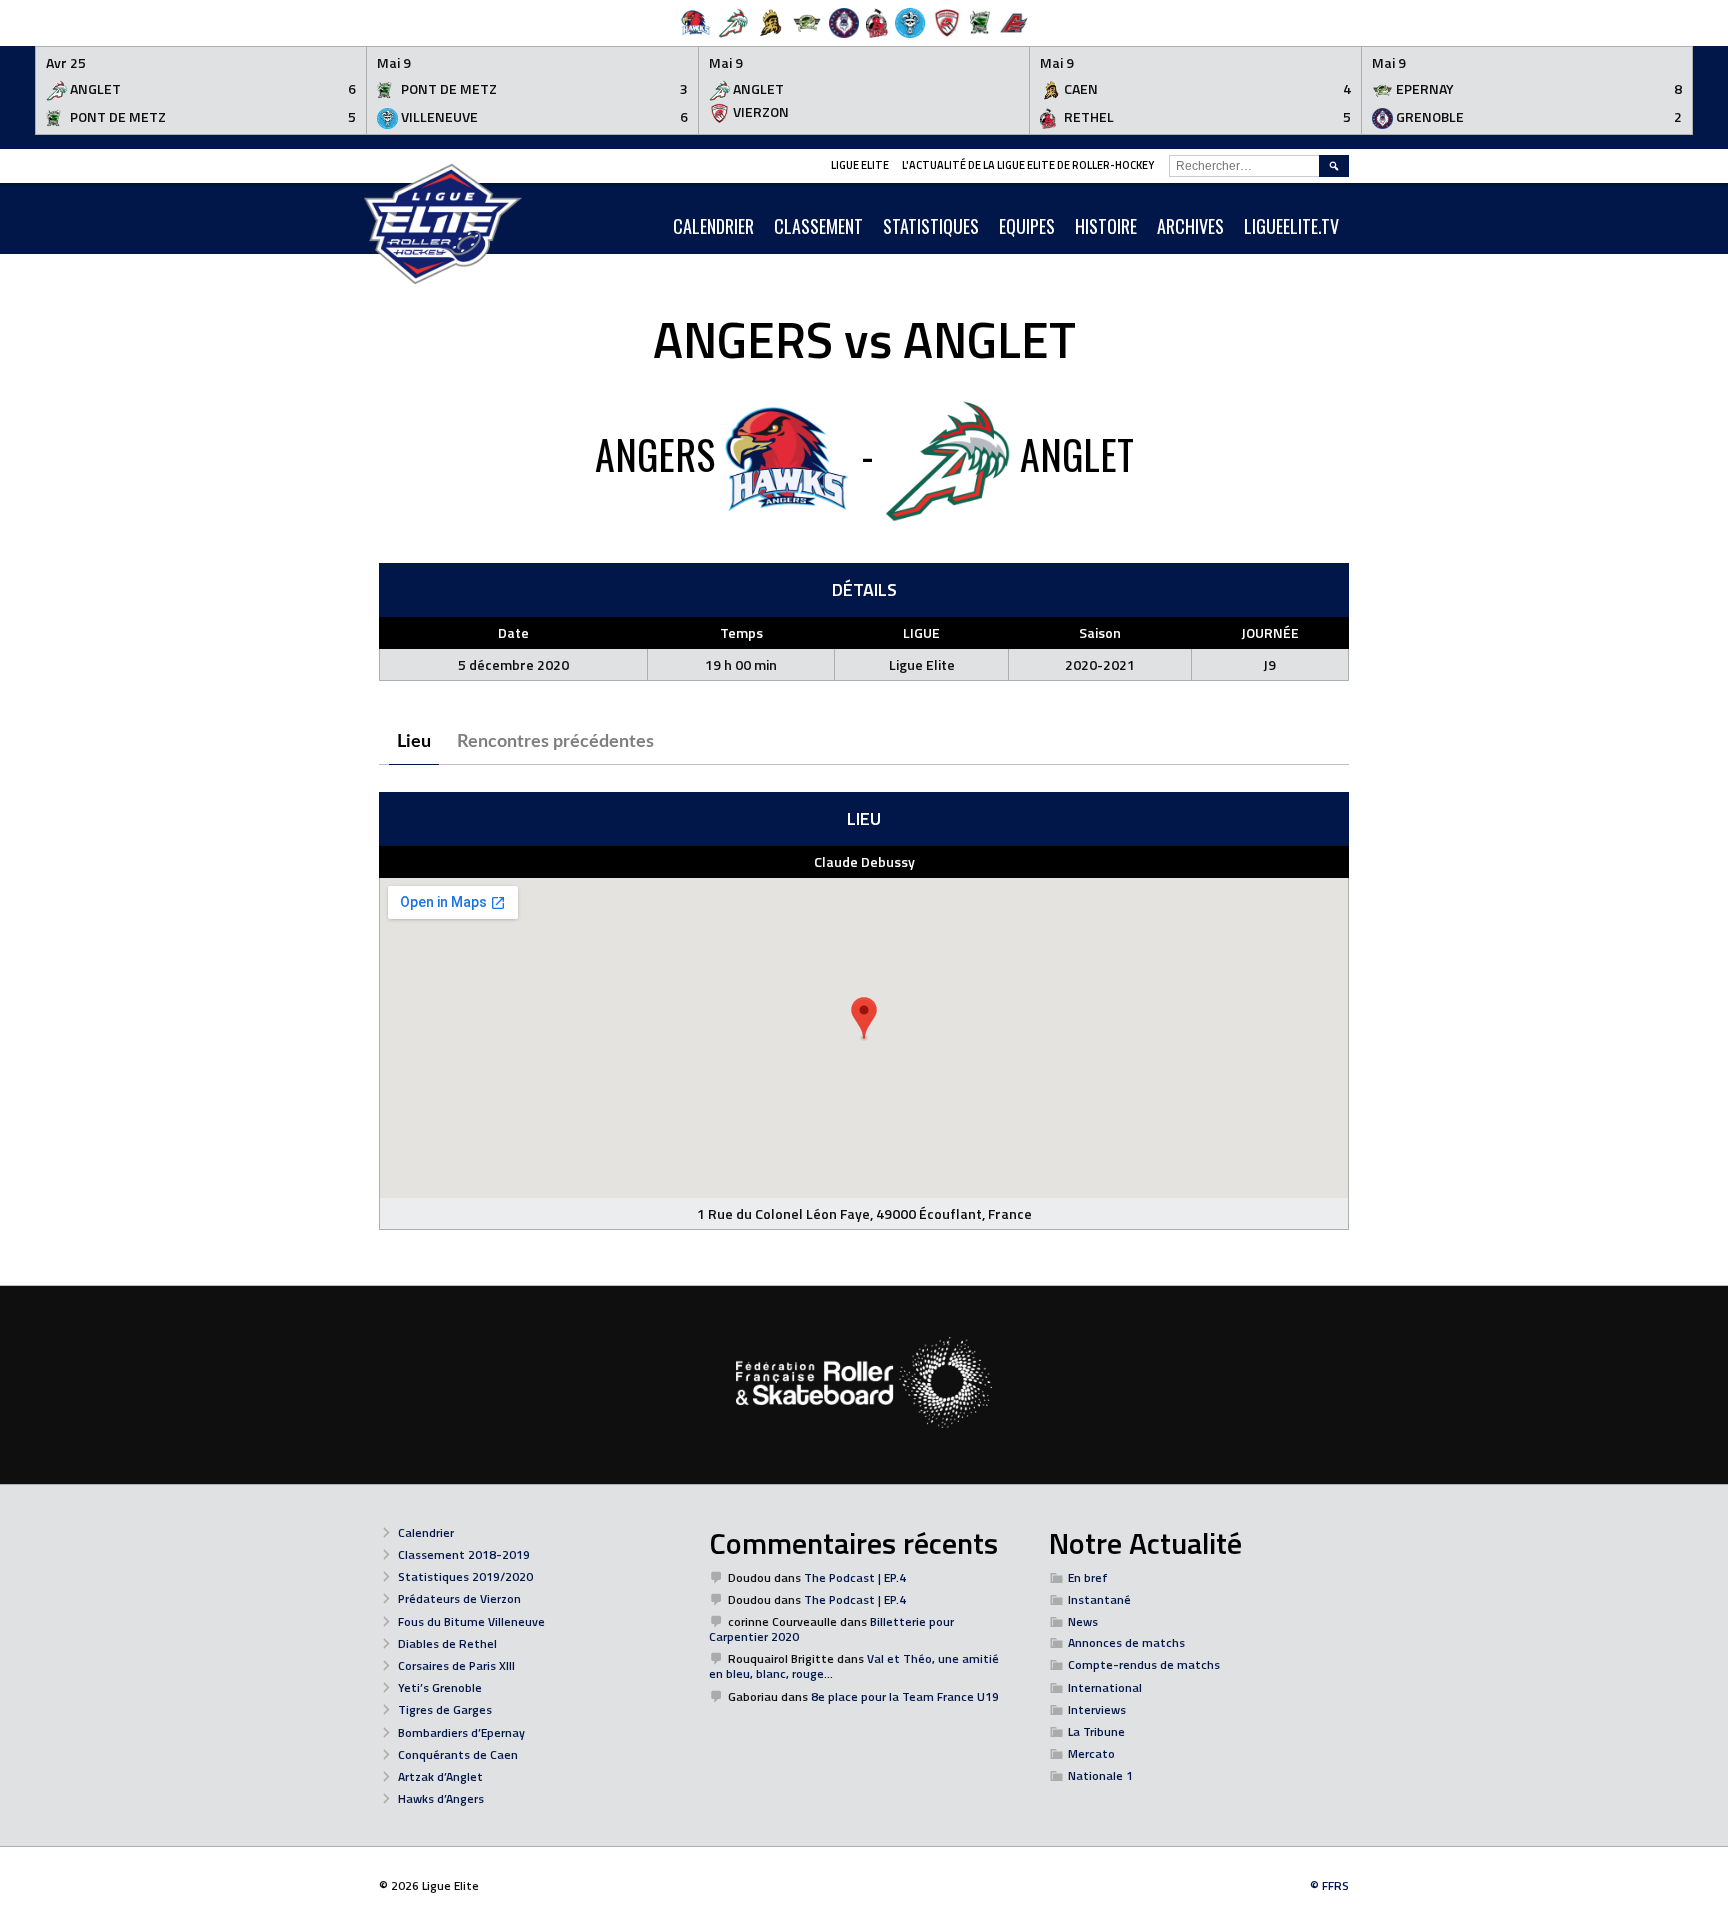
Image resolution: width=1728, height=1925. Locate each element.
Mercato (1091, 1753)
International (1105, 1687)
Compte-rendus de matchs (1144, 1664)
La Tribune (1096, 1731)
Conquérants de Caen (458, 1754)
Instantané (1099, 1599)
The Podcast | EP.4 (855, 1577)
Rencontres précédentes (555, 742)
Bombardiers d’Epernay (461, 1732)
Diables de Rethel (447, 1643)
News (1083, 1621)
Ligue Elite (860, 165)
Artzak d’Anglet (440, 1776)
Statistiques (931, 226)
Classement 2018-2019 (464, 1554)
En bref (1088, 1577)
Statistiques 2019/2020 (465, 1576)
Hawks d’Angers (441, 1798)
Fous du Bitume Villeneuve (471, 1621)
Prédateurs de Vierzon (459, 1598)
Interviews (1097, 1709)
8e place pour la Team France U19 (905, 1696)
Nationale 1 (1100, 1775)
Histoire (1106, 226)
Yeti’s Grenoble (440, 1687)
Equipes (1027, 226)
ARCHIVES (1190, 226)
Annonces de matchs (1126, 1642)
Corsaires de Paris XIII (456, 1665)
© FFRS (1329, 1885)
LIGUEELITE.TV (1291, 226)
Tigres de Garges (445, 1709)
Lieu (414, 742)
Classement (818, 226)
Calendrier (426, 1532)
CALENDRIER (713, 226)
